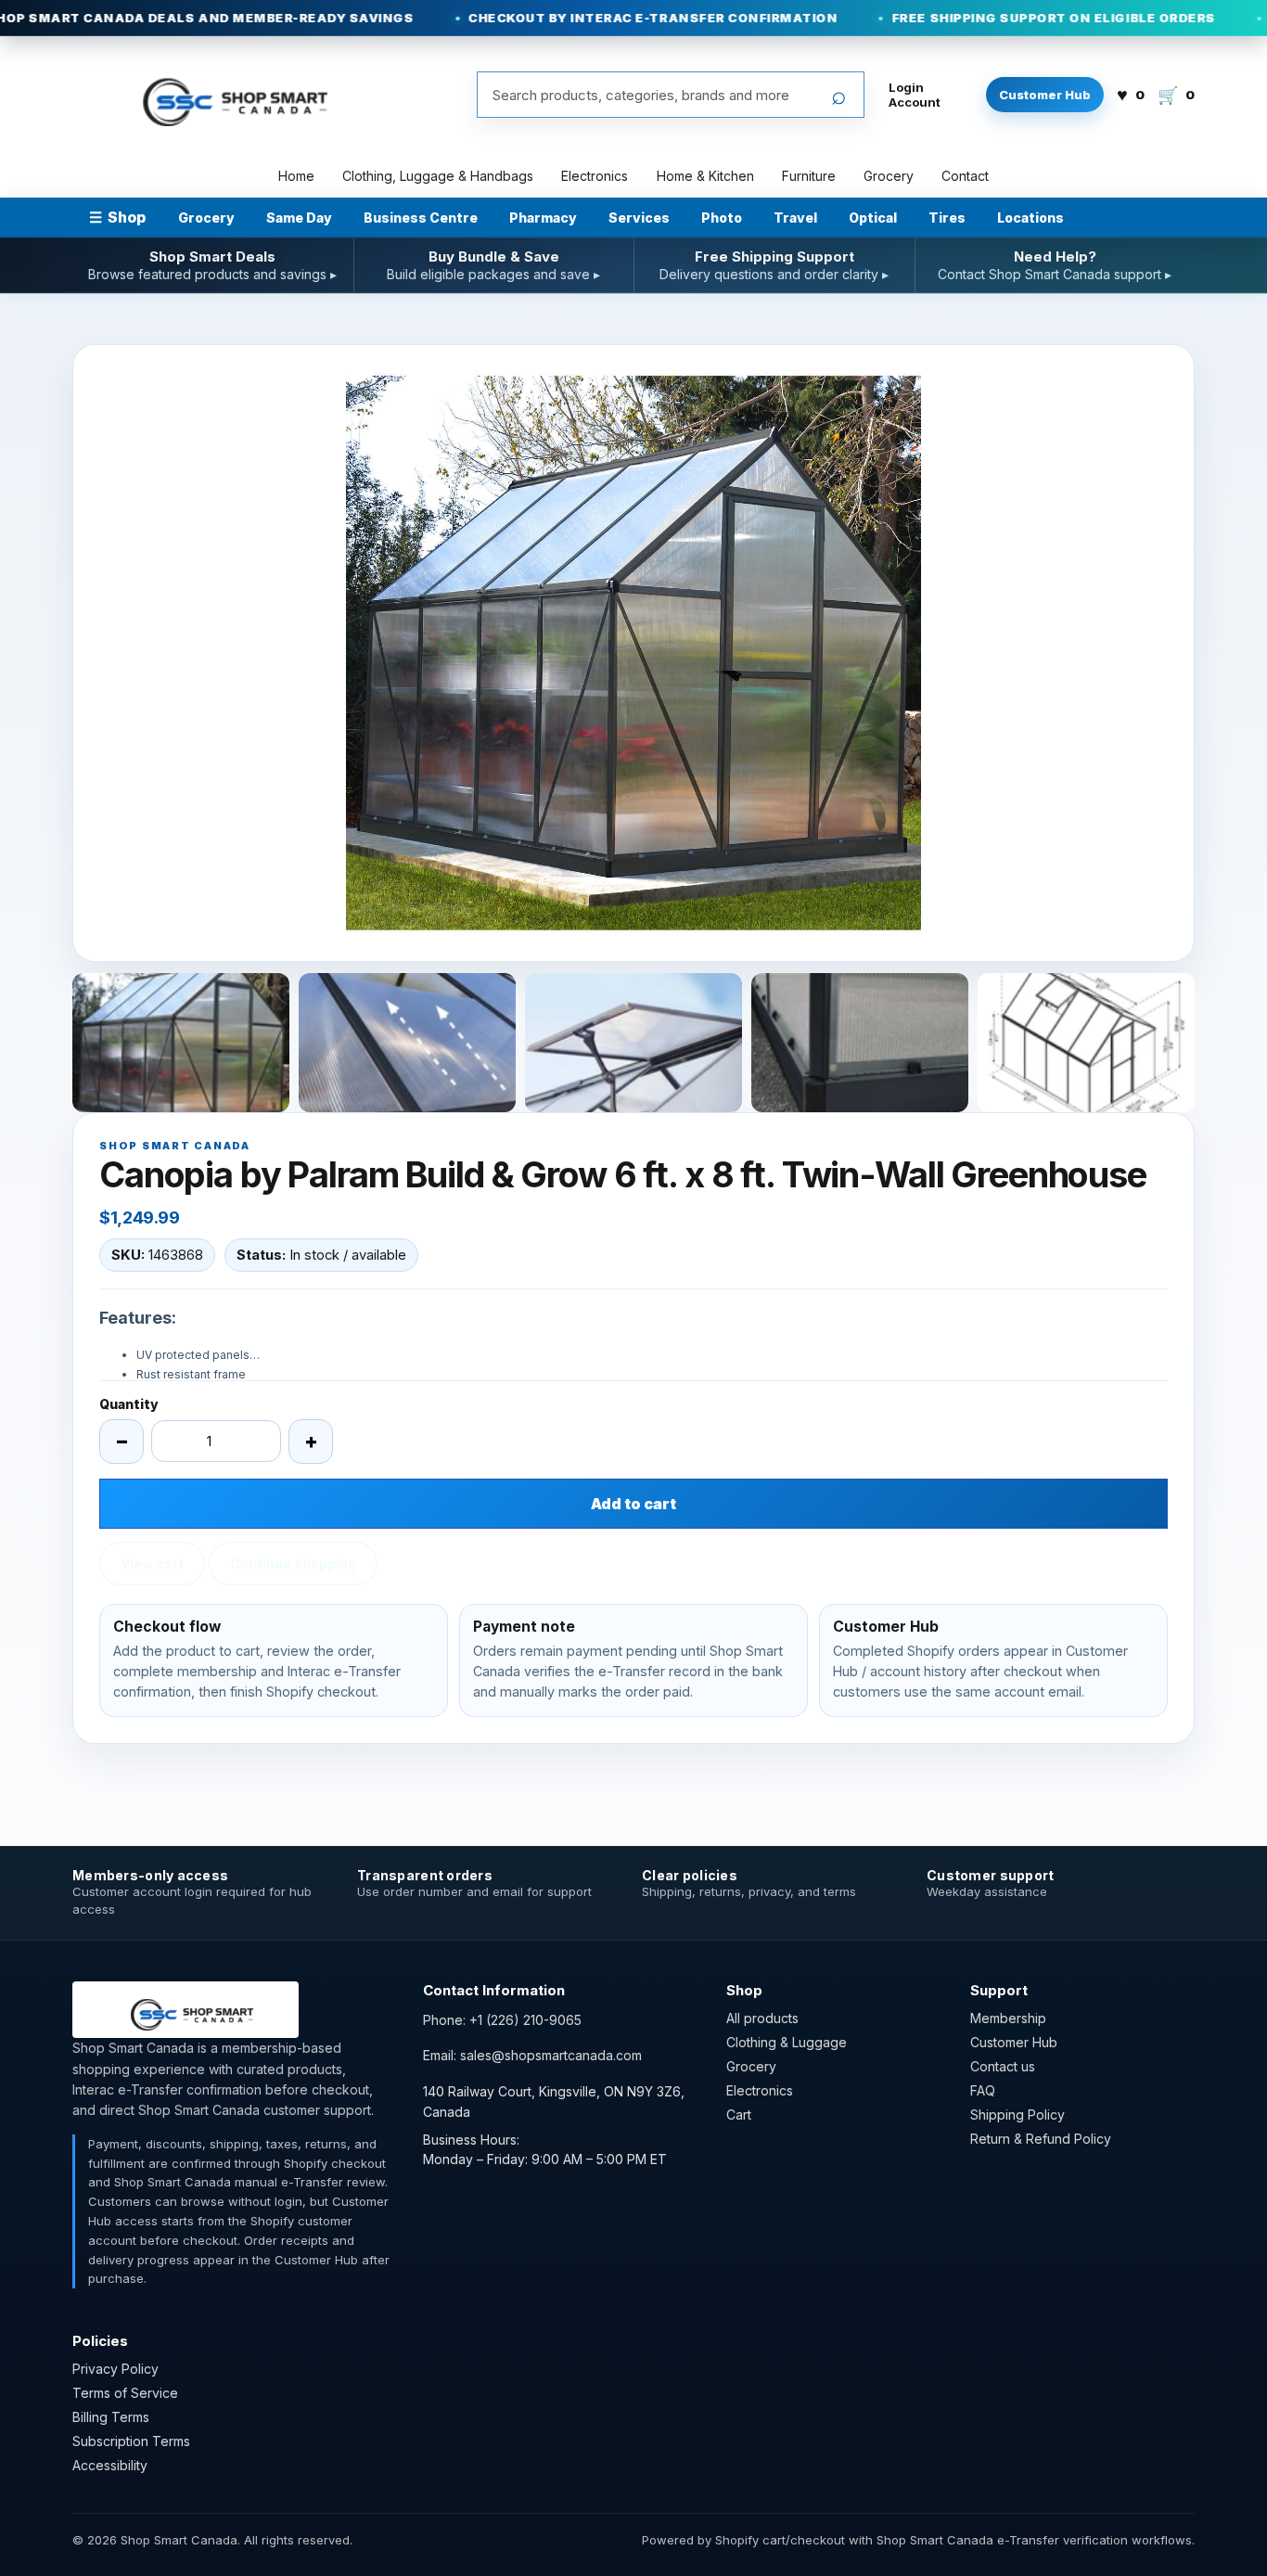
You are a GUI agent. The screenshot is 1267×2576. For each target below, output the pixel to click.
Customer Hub (1045, 95)
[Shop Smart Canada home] (225, 95)
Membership (1008, 2018)
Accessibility (110, 2465)
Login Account (915, 95)
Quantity (129, 1404)
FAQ (983, 2090)
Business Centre (421, 218)
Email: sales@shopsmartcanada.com (532, 2055)
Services (639, 218)
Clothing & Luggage (787, 2042)
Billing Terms (111, 2417)
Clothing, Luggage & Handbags (438, 176)
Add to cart (633, 1504)
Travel (795, 218)
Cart (739, 2115)
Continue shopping (293, 1564)
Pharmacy (543, 218)
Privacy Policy (115, 2369)
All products (762, 2018)
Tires (947, 218)
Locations (1030, 218)
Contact (965, 176)
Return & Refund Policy (1041, 2139)
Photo (722, 218)
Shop (117, 217)
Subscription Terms (131, 2441)
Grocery (889, 176)
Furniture (809, 176)
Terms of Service (125, 2393)
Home (296, 176)
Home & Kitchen (705, 176)
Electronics (595, 176)
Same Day (299, 218)
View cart (152, 1564)
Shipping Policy (1017, 2115)
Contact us (1003, 2066)
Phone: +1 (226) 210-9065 (502, 2020)
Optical (873, 218)
